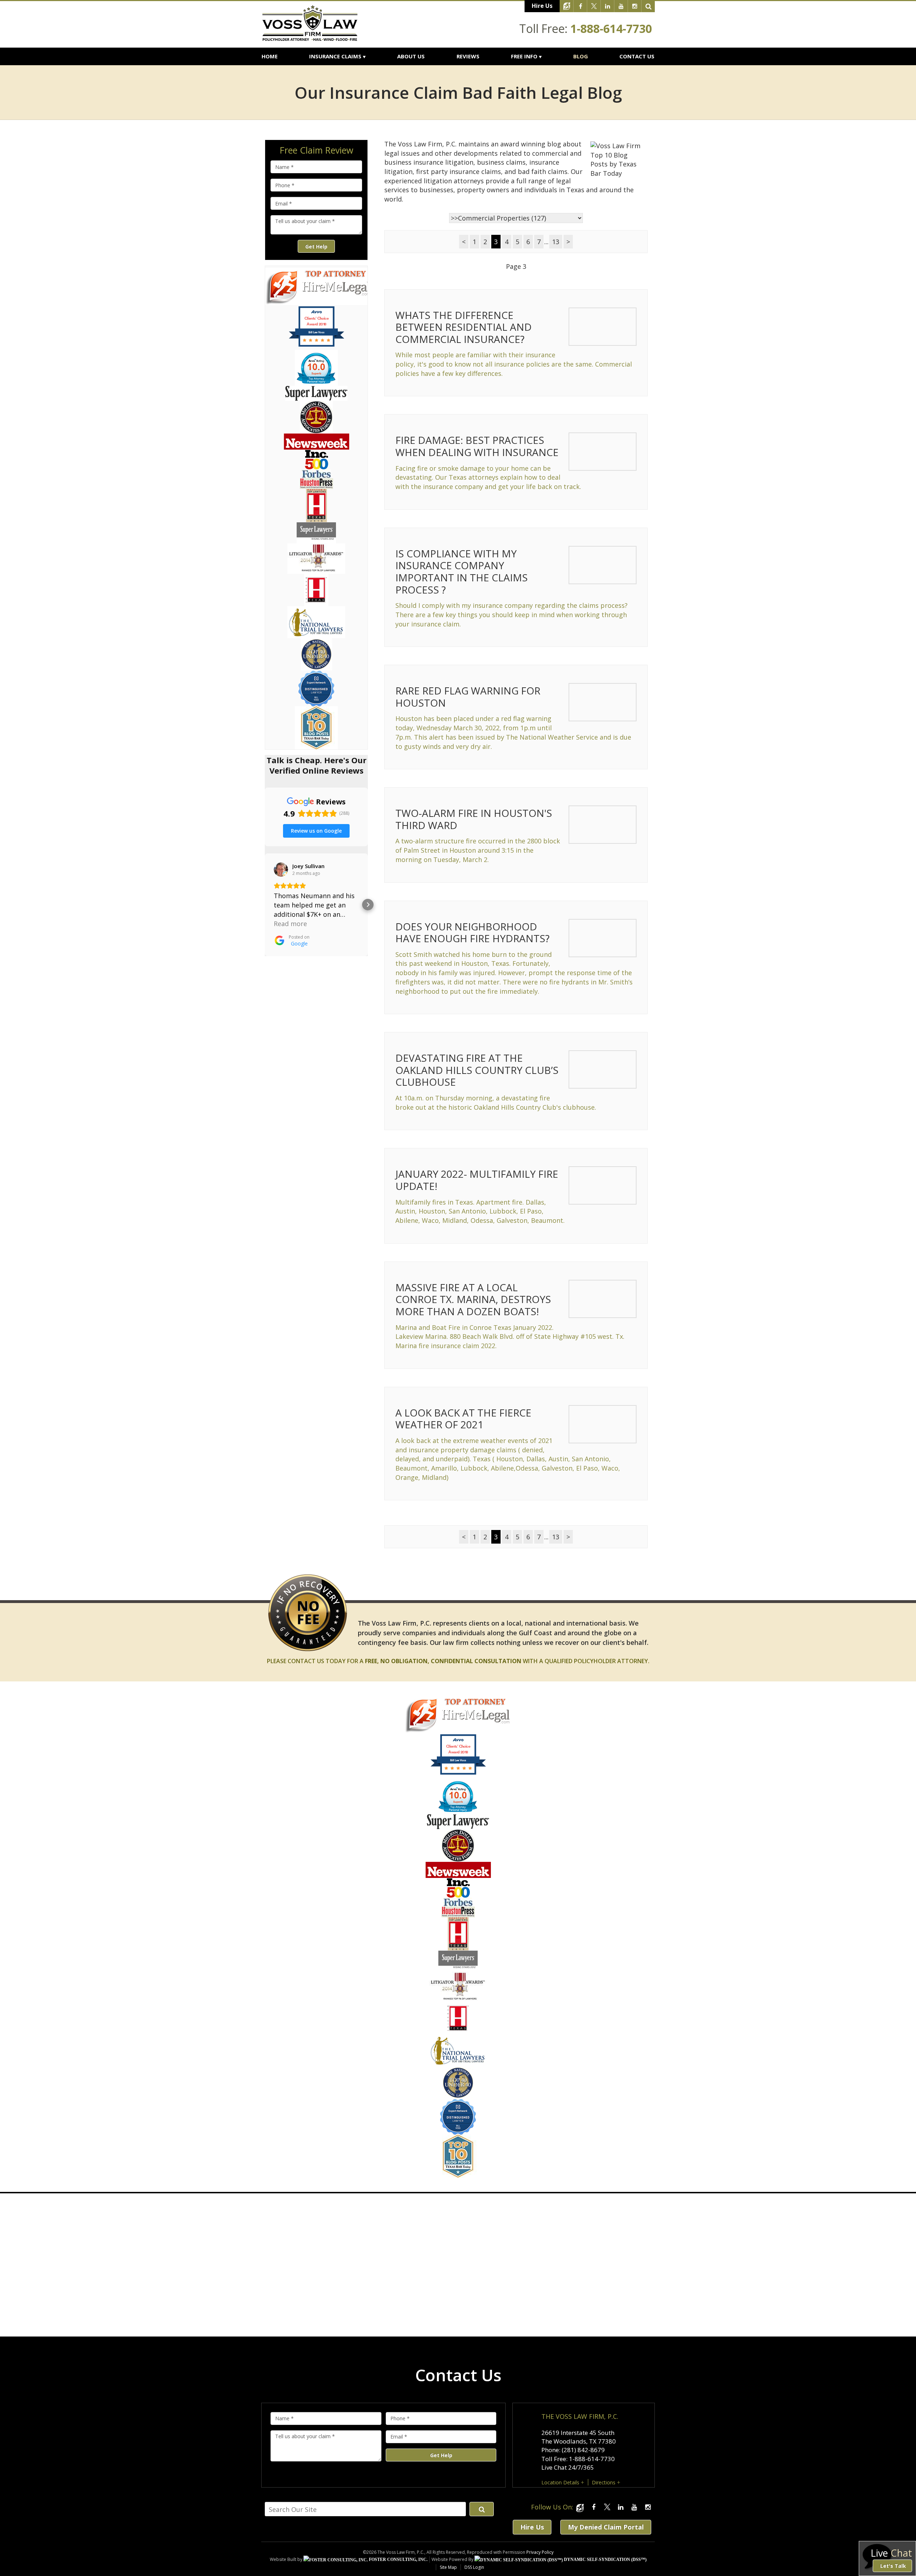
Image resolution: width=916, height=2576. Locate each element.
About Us (411, 56)
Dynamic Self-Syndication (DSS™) (605, 2560)
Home (270, 56)
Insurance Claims (335, 56)
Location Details (560, 2482)
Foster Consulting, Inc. (398, 2560)
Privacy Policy (540, 2552)
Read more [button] (290, 924)
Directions (604, 2482)
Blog (581, 56)
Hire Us (542, 6)
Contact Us (637, 56)
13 (556, 242)
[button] (265, 905)
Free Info (524, 56)
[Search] (648, 6)
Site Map (448, 2567)
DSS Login (474, 2567)
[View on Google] (281, 870)
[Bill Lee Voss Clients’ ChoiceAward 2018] (458, 1773)
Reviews (468, 56)
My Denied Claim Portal (606, 2527)
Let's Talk (893, 2566)
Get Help (316, 246)
